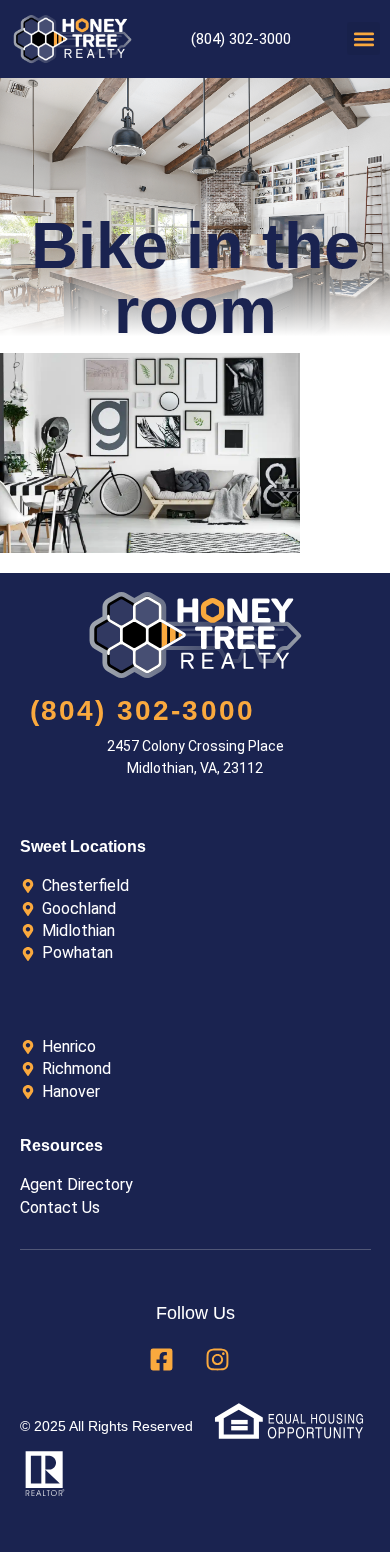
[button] (363, 38)
